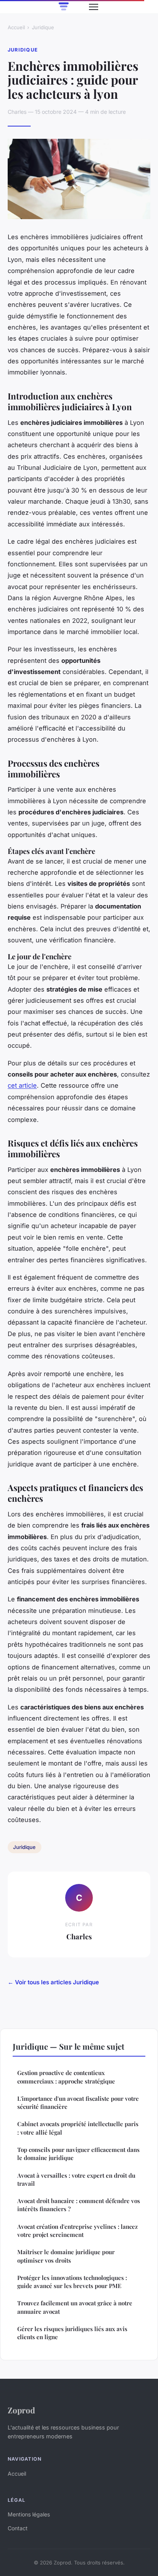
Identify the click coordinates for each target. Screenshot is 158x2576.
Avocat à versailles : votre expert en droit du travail (76, 2179)
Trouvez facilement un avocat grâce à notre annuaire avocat (75, 2307)
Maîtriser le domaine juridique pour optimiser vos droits (66, 2256)
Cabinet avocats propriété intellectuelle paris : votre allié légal (78, 2128)
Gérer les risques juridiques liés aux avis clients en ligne (72, 2333)
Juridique (43, 27)
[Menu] (94, 7)
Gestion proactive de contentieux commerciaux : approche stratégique (66, 2077)
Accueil (16, 27)
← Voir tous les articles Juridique (53, 1982)
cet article (22, 1085)
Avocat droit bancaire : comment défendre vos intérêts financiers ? (79, 2205)
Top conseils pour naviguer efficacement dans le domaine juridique (78, 2154)
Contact (18, 2528)
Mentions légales (29, 2514)
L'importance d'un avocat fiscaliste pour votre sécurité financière (78, 2103)
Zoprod (21, 2410)
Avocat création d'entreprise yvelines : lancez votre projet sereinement (77, 2231)
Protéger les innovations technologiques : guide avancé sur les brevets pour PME (72, 2282)
